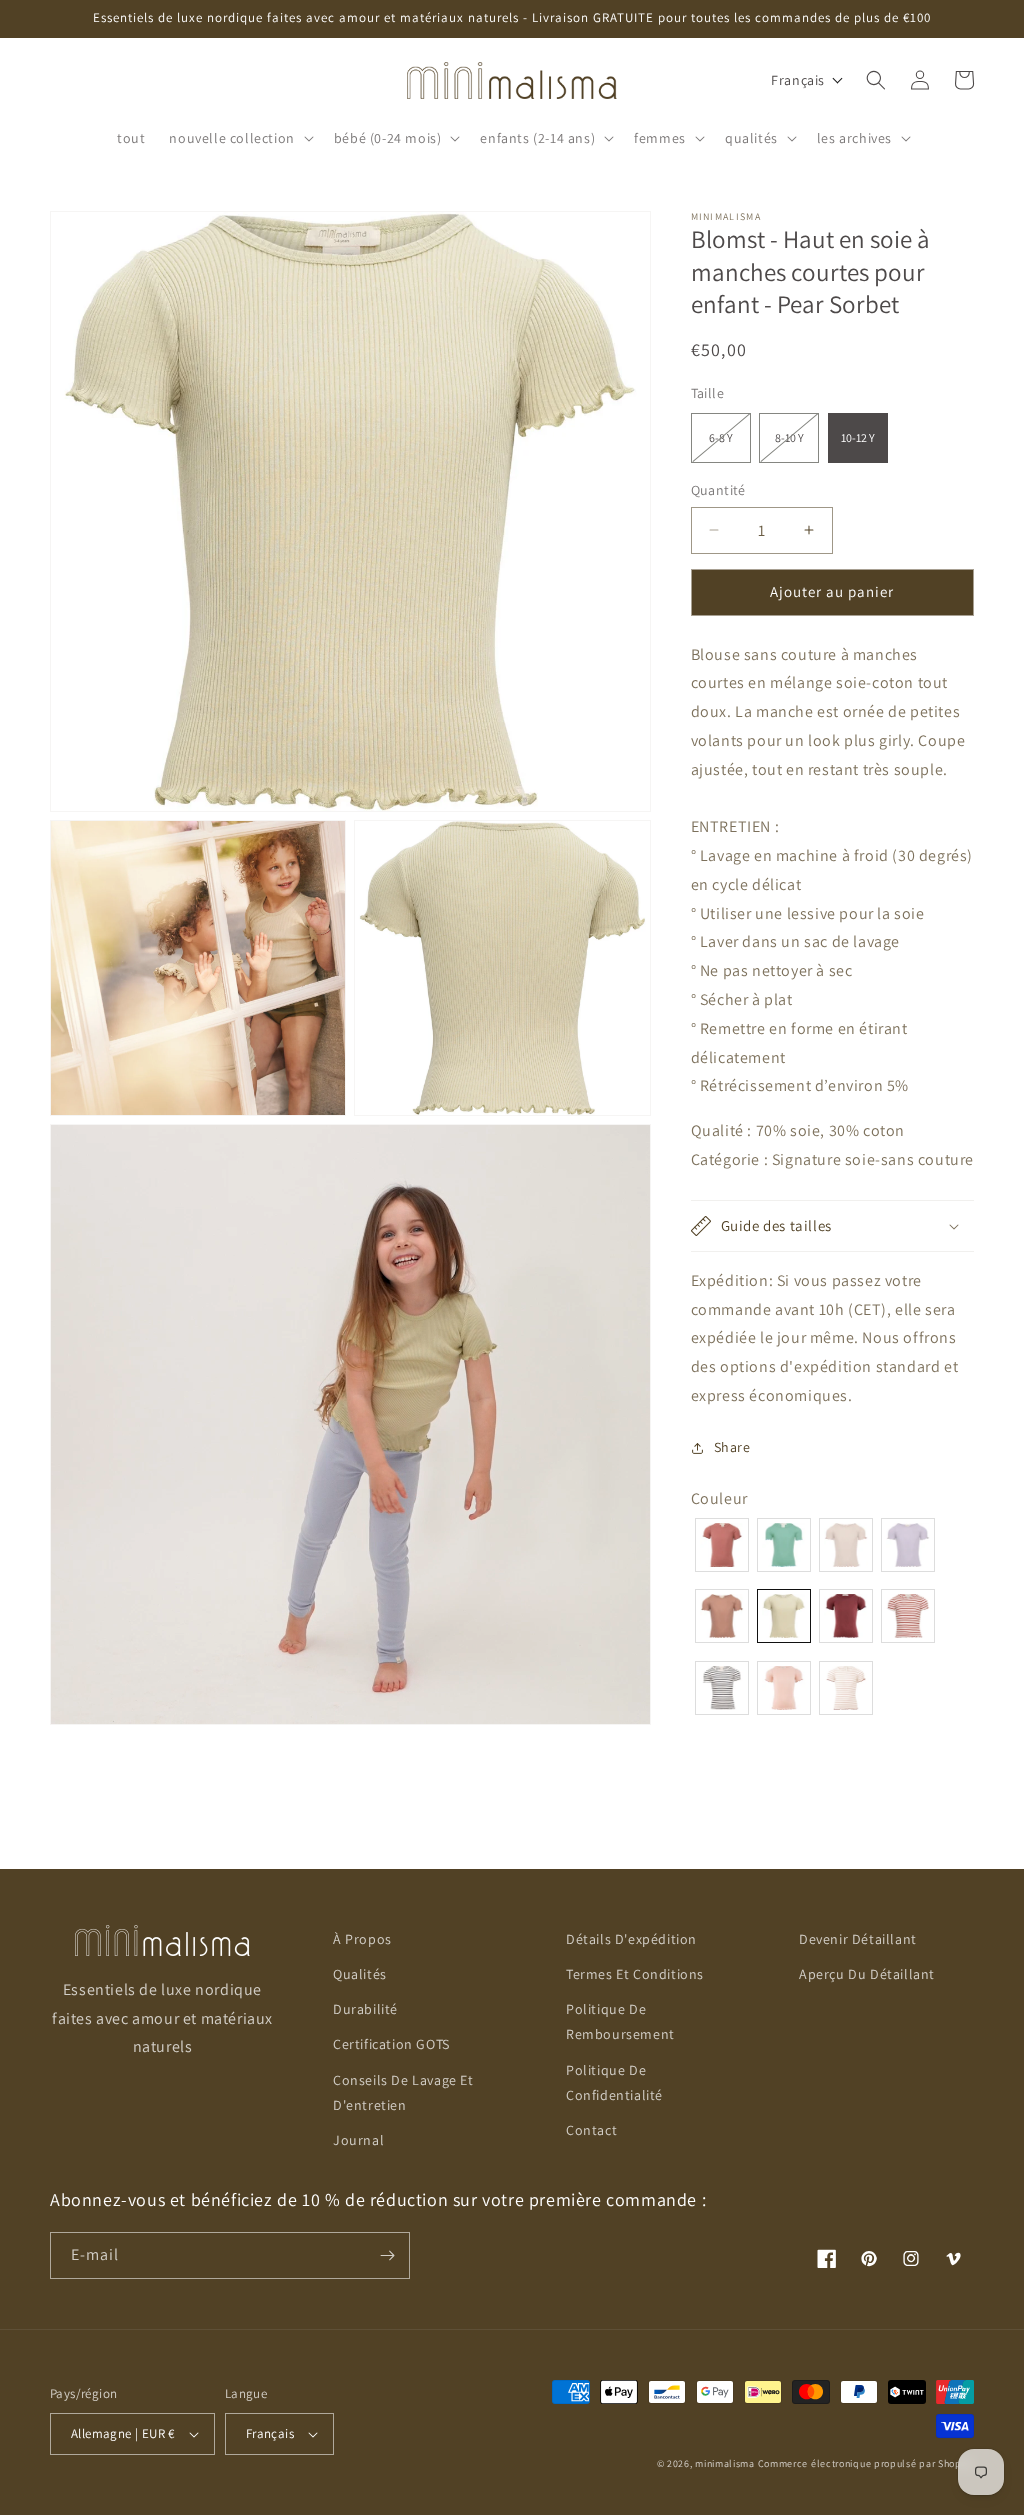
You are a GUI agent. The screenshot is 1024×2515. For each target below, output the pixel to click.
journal (358, 2140)
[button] (239, 138)
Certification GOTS (391, 2044)
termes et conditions (635, 1974)
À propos (362, 1939)
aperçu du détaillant (867, 1974)
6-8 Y (730, 446)
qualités (360, 1974)
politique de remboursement (620, 2021)
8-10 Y (797, 446)
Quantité (718, 490)
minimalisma (725, 2463)
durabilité (365, 2009)
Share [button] (732, 1447)
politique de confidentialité (614, 2082)
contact (591, 2130)
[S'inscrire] (387, 2255)
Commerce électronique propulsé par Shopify (866, 2463)
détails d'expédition (631, 1939)
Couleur (719, 1498)
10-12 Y (858, 437)
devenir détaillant (858, 1939)
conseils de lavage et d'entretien (403, 2092)
